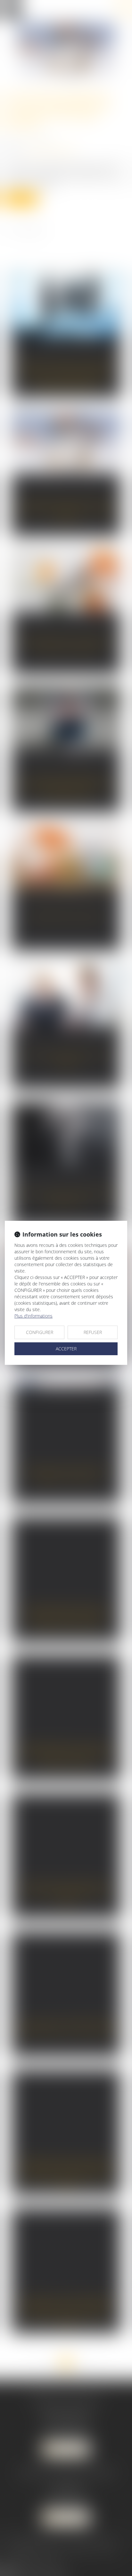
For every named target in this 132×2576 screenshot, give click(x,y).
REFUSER (93, 1332)
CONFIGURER (40, 1332)
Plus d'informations (33, 1316)
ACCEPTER (66, 1349)
